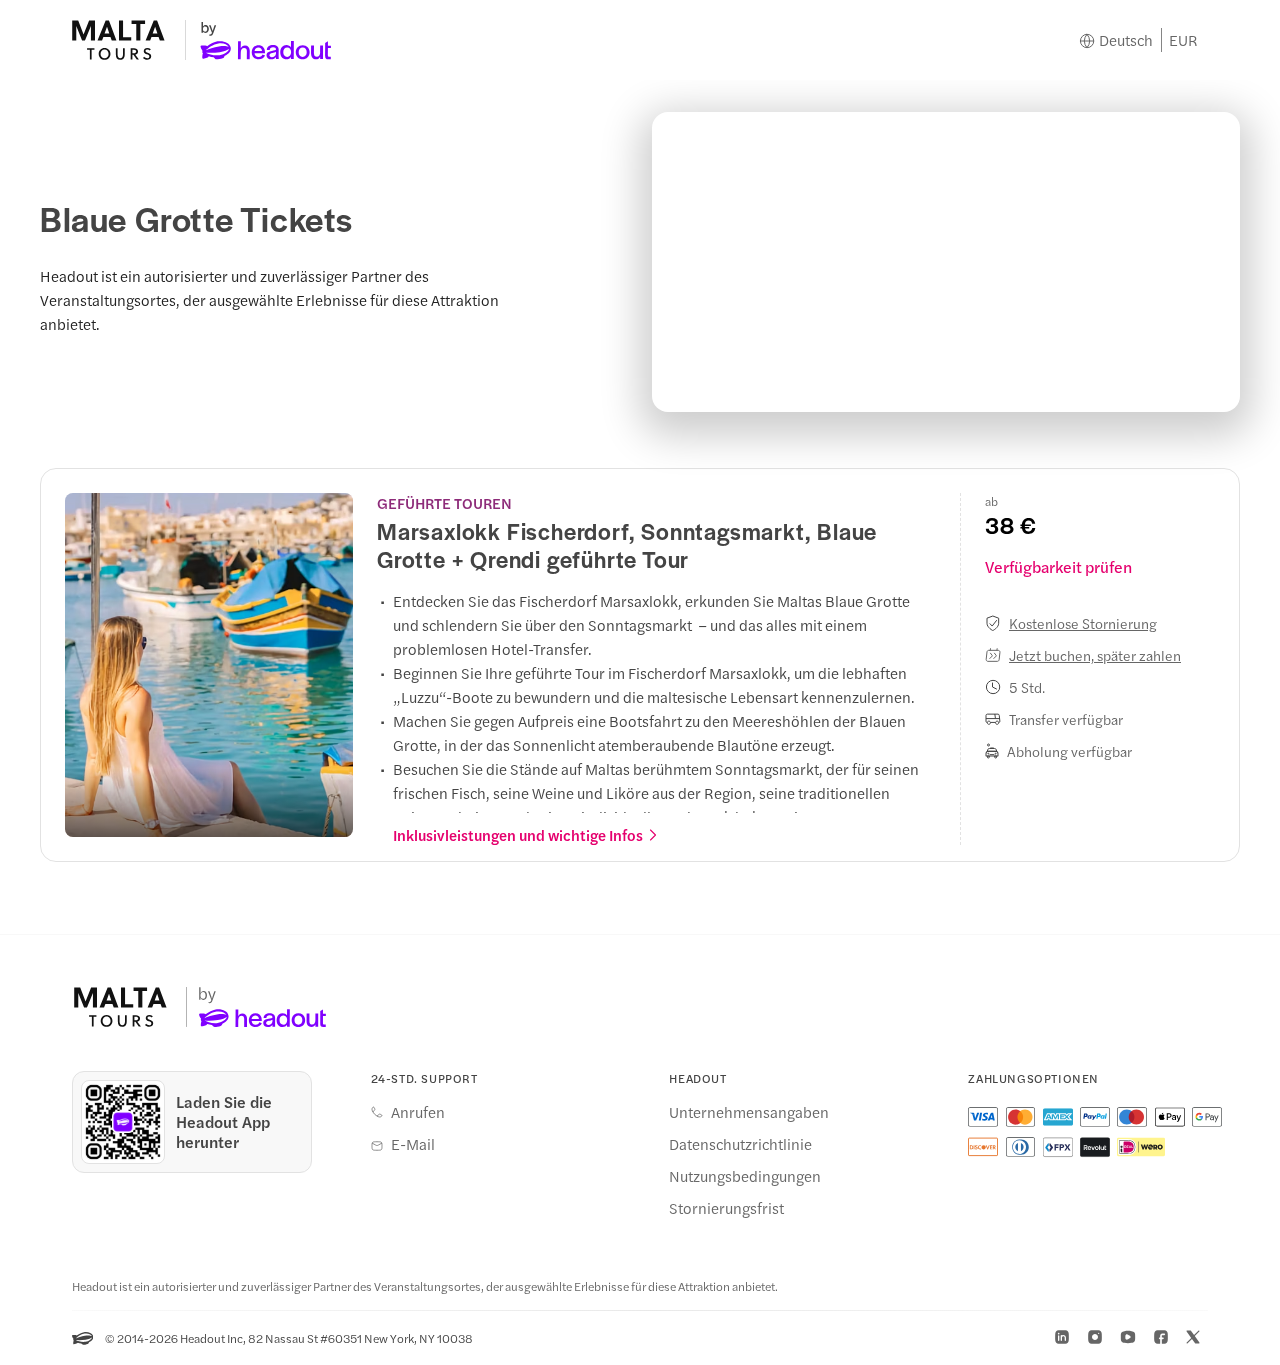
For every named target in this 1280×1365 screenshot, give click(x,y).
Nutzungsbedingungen (745, 1176)
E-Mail (413, 1144)
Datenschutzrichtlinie (740, 1144)
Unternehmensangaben (749, 1112)
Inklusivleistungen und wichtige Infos (518, 835)
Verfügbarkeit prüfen (1058, 566)
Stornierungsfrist (726, 1208)
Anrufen (418, 1112)
